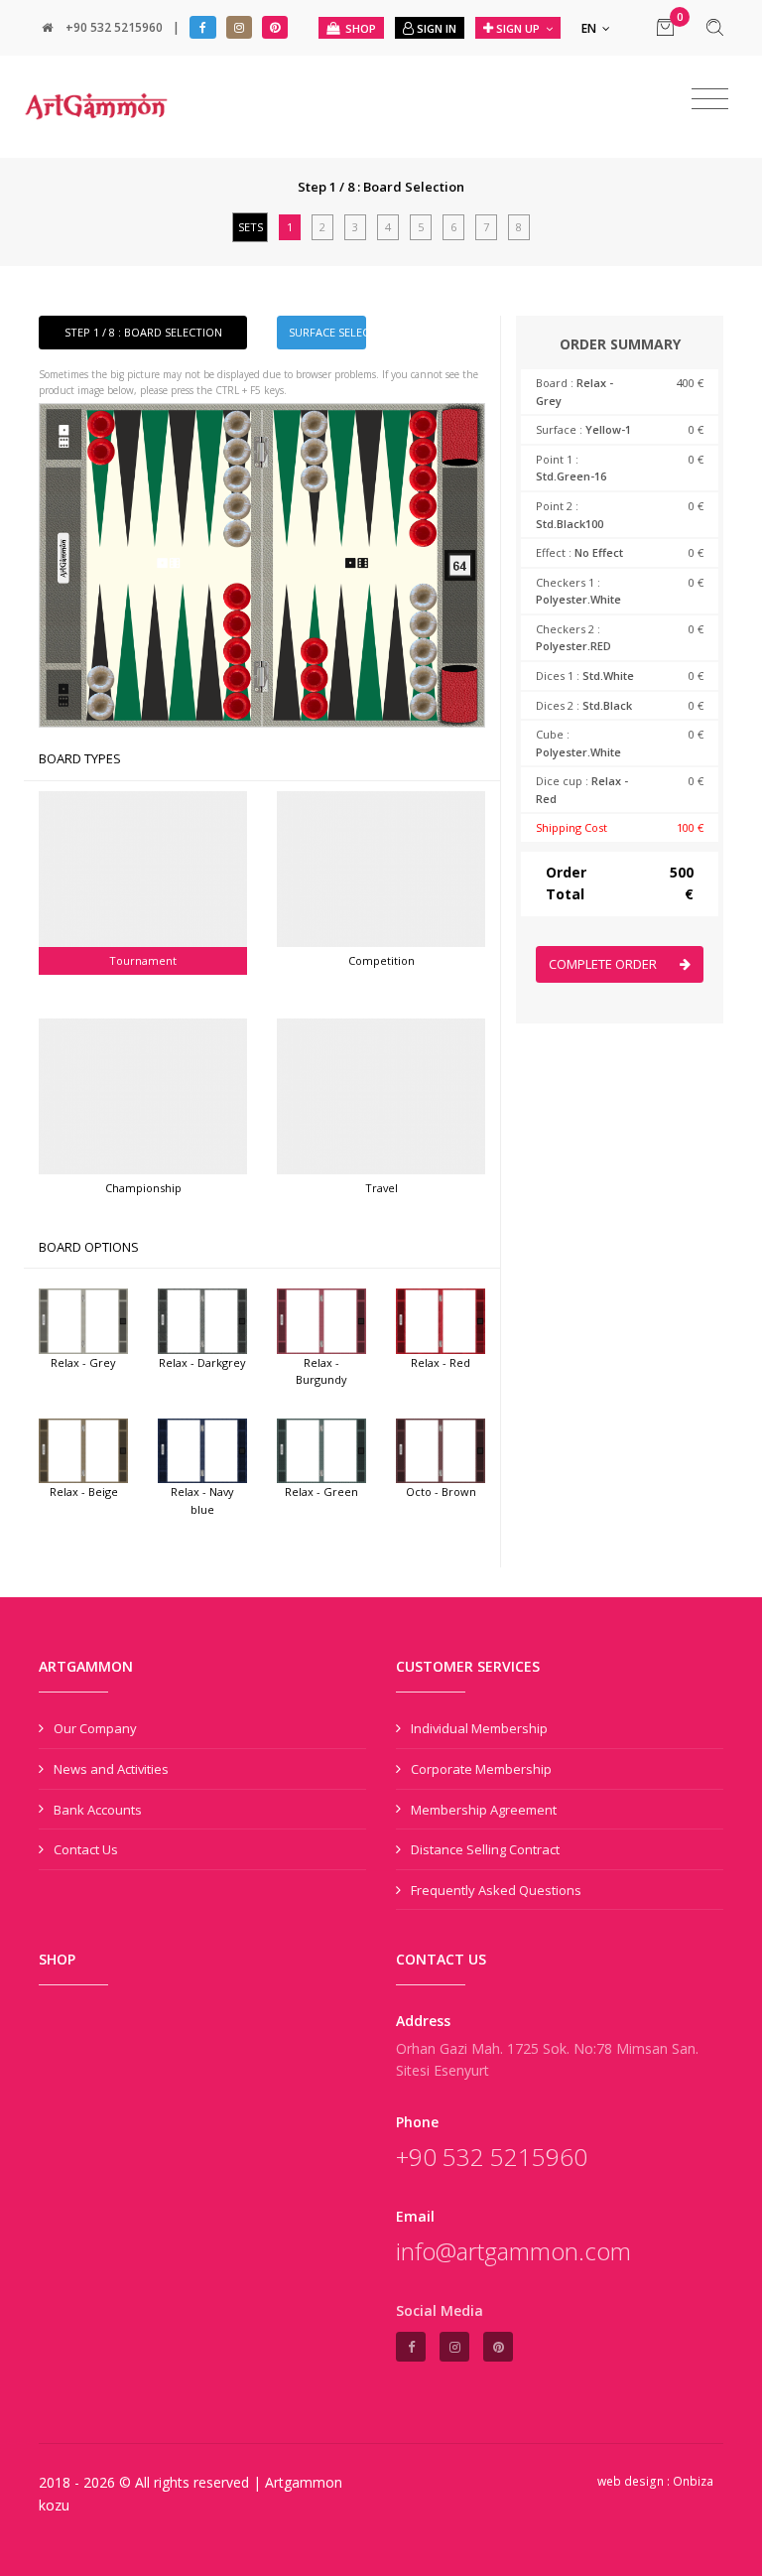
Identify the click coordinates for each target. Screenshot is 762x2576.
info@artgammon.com (513, 2251)
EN (590, 28)
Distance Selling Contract (485, 1849)
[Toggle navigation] (710, 99)
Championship (143, 1188)
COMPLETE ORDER (604, 964)
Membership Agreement (484, 1810)
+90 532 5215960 (114, 27)
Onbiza (693, 2481)
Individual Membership (479, 1728)
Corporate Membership (481, 1769)
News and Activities (111, 1769)
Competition (381, 960)
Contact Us (86, 1849)
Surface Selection (327, 332)
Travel (381, 1188)
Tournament (143, 960)
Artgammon (304, 2482)
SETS (251, 227)
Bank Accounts (98, 1810)
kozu (54, 2505)
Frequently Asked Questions (496, 1890)
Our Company (95, 1728)
